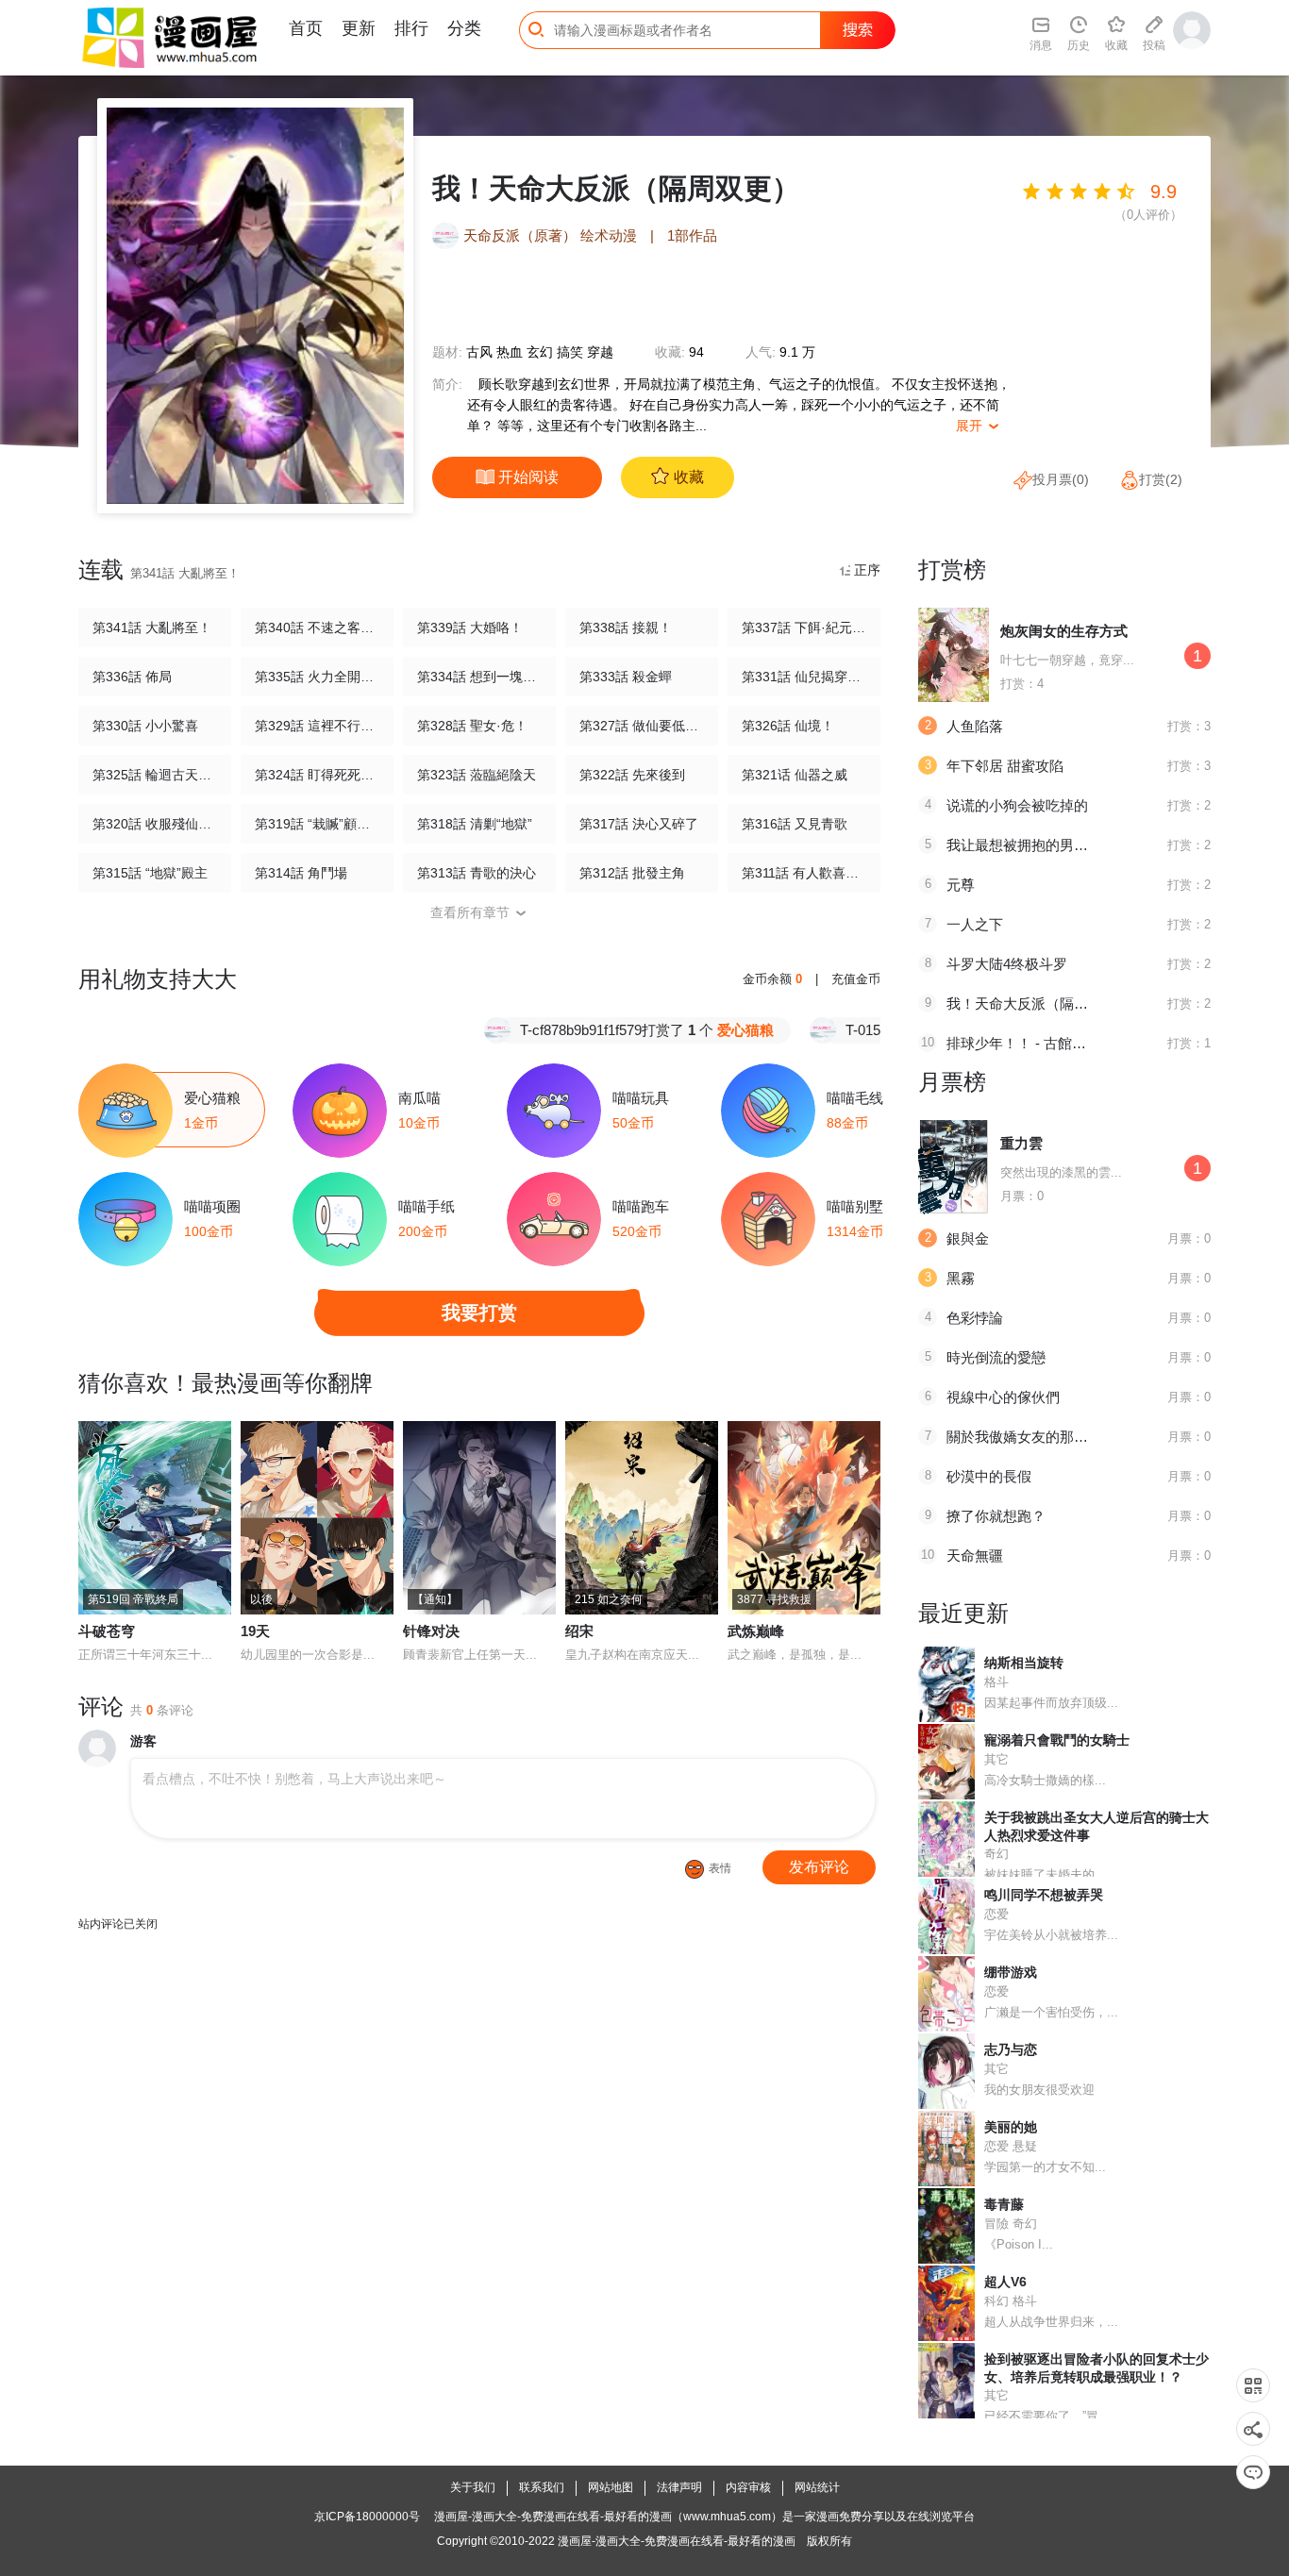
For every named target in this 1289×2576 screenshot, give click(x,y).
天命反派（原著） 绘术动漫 (550, 235)
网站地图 (611, 2487)
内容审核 (748, 2487)
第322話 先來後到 (632, 775)
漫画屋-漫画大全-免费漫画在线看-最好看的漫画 (677, 2541)
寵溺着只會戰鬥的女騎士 (1057, 1740)
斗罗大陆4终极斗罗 (1007, 964)
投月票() (1061, 479)
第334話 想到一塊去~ (479, 677)
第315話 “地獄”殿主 (150, 873)
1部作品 (692, 235)
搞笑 (570, 352)
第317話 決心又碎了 (639, 824)
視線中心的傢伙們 (1003, 1397)
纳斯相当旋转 (1024, 1663)
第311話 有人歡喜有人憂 (804, 873)
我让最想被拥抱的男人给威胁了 (1046, 845)
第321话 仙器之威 (795, 775)
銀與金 (968, 1238)
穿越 (600, 352)
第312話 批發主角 (632, 873)
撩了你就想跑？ (996, 1516)
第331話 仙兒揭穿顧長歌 (804, 677)
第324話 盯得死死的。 (317, 775)
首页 (306, 28)
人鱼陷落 (975, 726)
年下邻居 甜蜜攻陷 (1005, 766)
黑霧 (961, 1278)
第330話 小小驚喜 (145, 726)
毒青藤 (1004, 2204)
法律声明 (679, 2487)
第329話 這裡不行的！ (317, 726)
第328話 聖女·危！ (472, 726)
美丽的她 (1011, 2127)
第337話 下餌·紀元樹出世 (804, 627)
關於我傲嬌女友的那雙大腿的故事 (1053, 1437)
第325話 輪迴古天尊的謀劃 (155, 775)
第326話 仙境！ (788, 726)
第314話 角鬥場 (301, 873)
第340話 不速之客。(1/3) (317, 627)
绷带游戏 (1011, 1972)
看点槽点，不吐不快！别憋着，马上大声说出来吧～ (294, 1779)
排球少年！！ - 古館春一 (1023, 1043)
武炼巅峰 (756, 1631)
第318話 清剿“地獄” (475, 824)
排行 (411, 28)
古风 (479, 352)
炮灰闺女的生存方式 (1064, 631)
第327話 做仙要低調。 (642, 726)
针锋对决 (431, 1631)
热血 (510, 352)
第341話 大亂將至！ (152, 627)
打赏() (1161, 479)
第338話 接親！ (626, 627)
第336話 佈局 (132, 677)
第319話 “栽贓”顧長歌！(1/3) (317, 824)
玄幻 (540, 352)
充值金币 (856, 979)
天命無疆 (975, 1556)
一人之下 (975, 924)
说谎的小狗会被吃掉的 (1017, 805)
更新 (359, 28)
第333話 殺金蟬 (626, 677)
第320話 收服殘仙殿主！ (155, 824)
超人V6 (1005, 2282)
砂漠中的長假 (989, 1476)
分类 (464, 28)
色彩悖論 (975, 1318)
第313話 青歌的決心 (477, 873)
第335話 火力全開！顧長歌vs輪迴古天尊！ (317, 677)
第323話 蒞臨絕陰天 (477, 775)
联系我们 (542, 2487)
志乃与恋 (1011, 2049)
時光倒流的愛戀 (996, 1357)
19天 (255, 1631)
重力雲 (1021, 1143)
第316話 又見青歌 (795, 824)
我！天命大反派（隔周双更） (1038, 1004)
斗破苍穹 (107, 1631)
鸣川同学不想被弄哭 (1044, 1895)
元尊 (961, 885)
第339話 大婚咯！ (470, 627)
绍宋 (579, 1631)
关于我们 (473, 2487)
